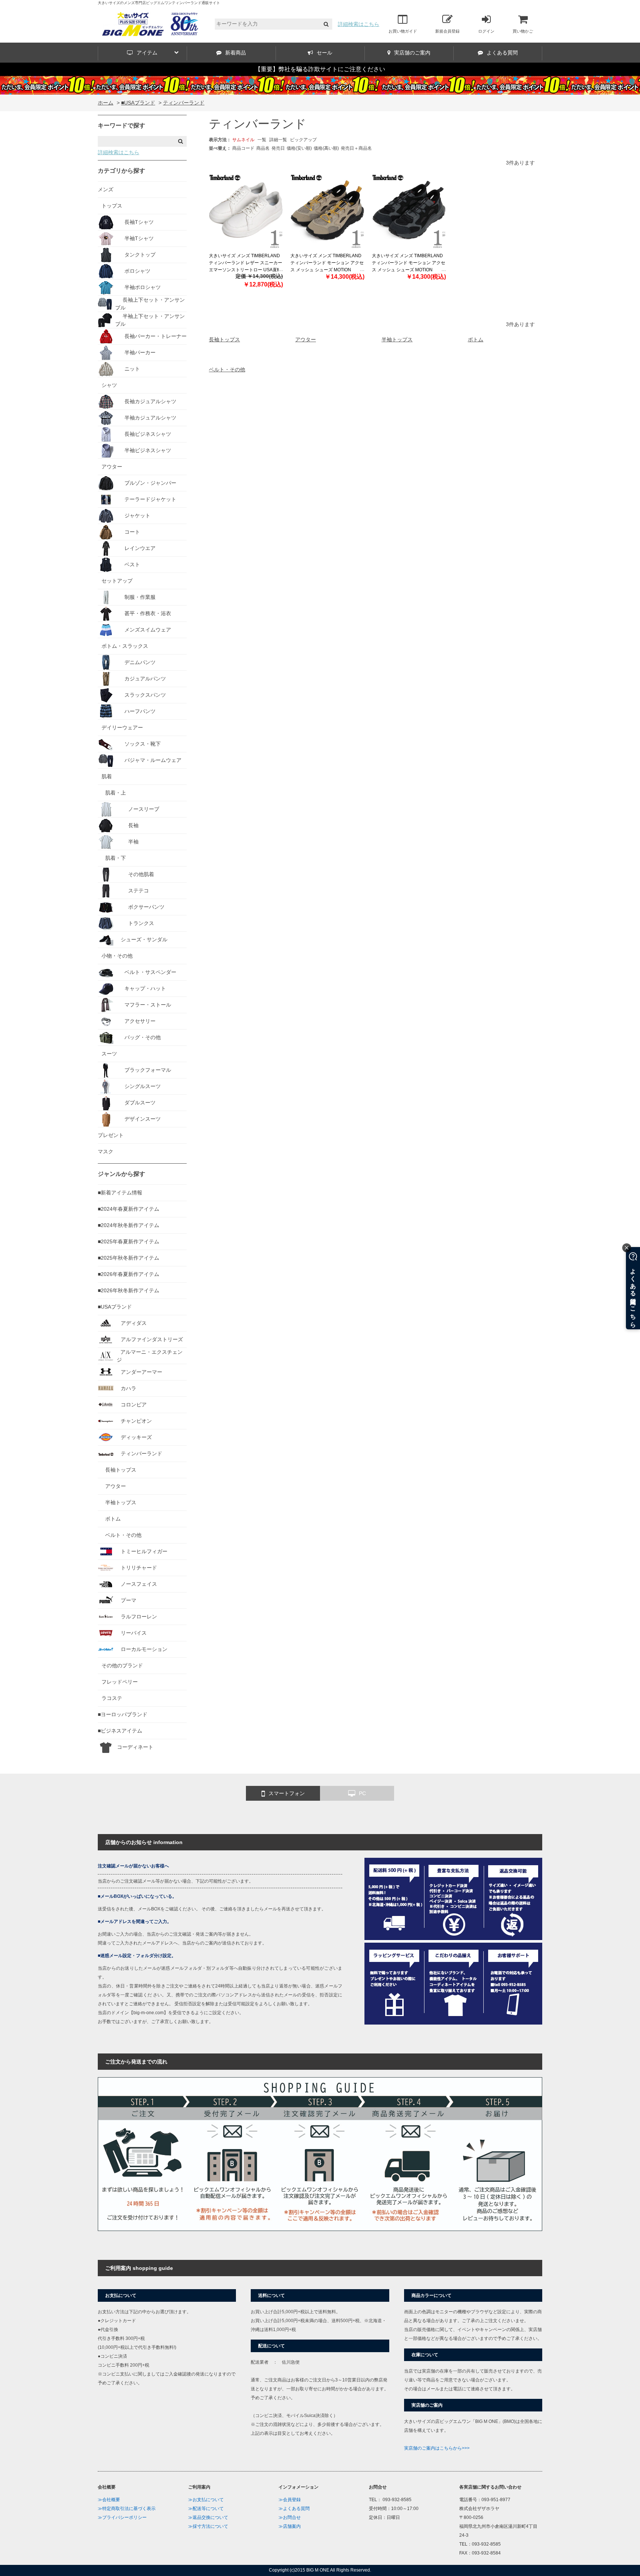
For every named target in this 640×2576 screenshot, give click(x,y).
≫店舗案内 (290, 2526)
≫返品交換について (208, 2517)
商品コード (243, 148)
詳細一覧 (278, 140)
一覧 (262, 140)
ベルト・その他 (227, 369)
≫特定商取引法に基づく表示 (127, 2509)
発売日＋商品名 (356, 148)
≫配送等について (206, 2509)
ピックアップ (303, 140)
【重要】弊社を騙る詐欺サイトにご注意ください (320, 69)
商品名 (263, 148)
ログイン (486, 31)
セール (324, 53)
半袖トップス (397, 339)
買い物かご (523, 31)
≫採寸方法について (208, 2526)
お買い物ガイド (403, 31)
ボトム (476, 339)
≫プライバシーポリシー (122, 2517)
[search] (326, 24)
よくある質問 (502, 53)
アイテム (147, 53)
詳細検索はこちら (359, 24)
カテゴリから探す (121, 171)
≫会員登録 (290, 2500)
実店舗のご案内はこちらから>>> (437, 2448)
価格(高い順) (326, 148)
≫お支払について (206, 2500)
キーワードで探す (121, 125)
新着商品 (236, 53)
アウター (306, 339)
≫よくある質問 (294, 2509)
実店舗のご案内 (412, 53)
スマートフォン (287, 1793)
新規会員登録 (447, 31)
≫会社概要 (109, 2500)
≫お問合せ (290, 2517)
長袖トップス (224, 339)
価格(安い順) (299, 148)
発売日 (278, 148)
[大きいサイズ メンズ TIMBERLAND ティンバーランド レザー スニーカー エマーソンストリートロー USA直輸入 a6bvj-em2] (246, 211)
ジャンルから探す (121, 1174)
